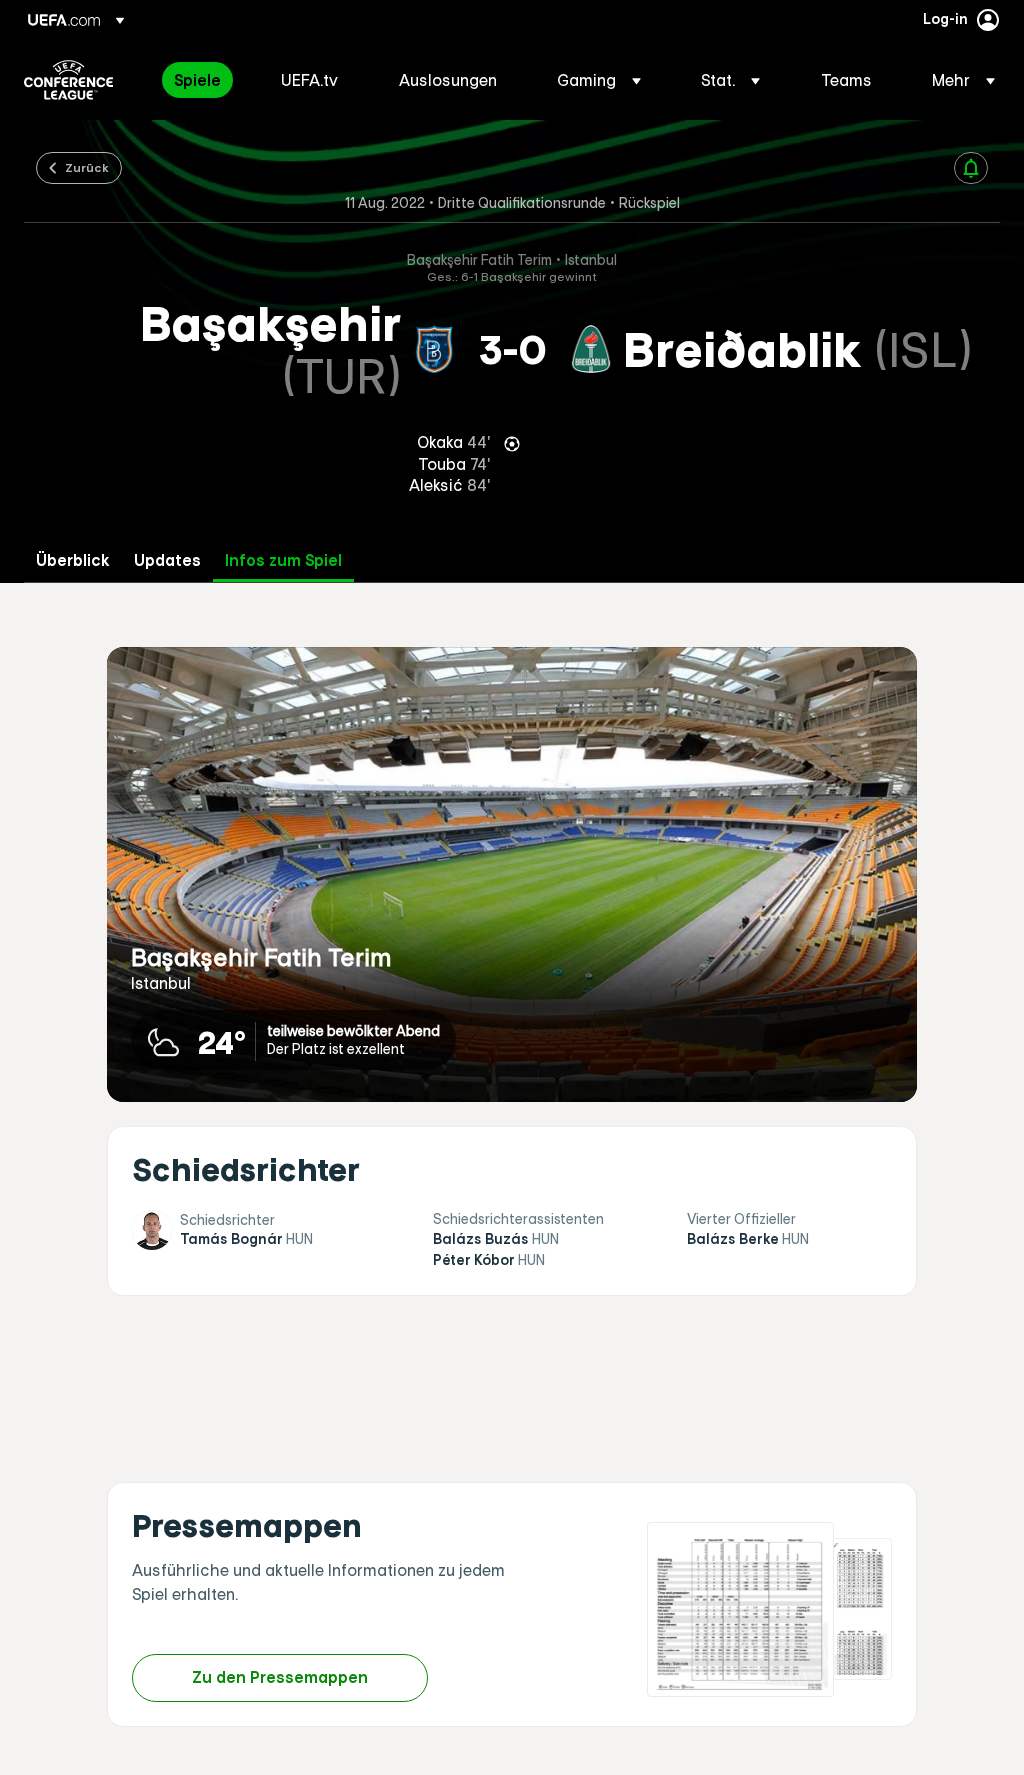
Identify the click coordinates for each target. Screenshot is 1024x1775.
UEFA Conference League (68, 80)
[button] (599, 80)
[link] (197, 80)
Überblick (73, 560)
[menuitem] (202, 80)
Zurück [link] (87, 167)
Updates (167, 560)
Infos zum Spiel (283, 560)
